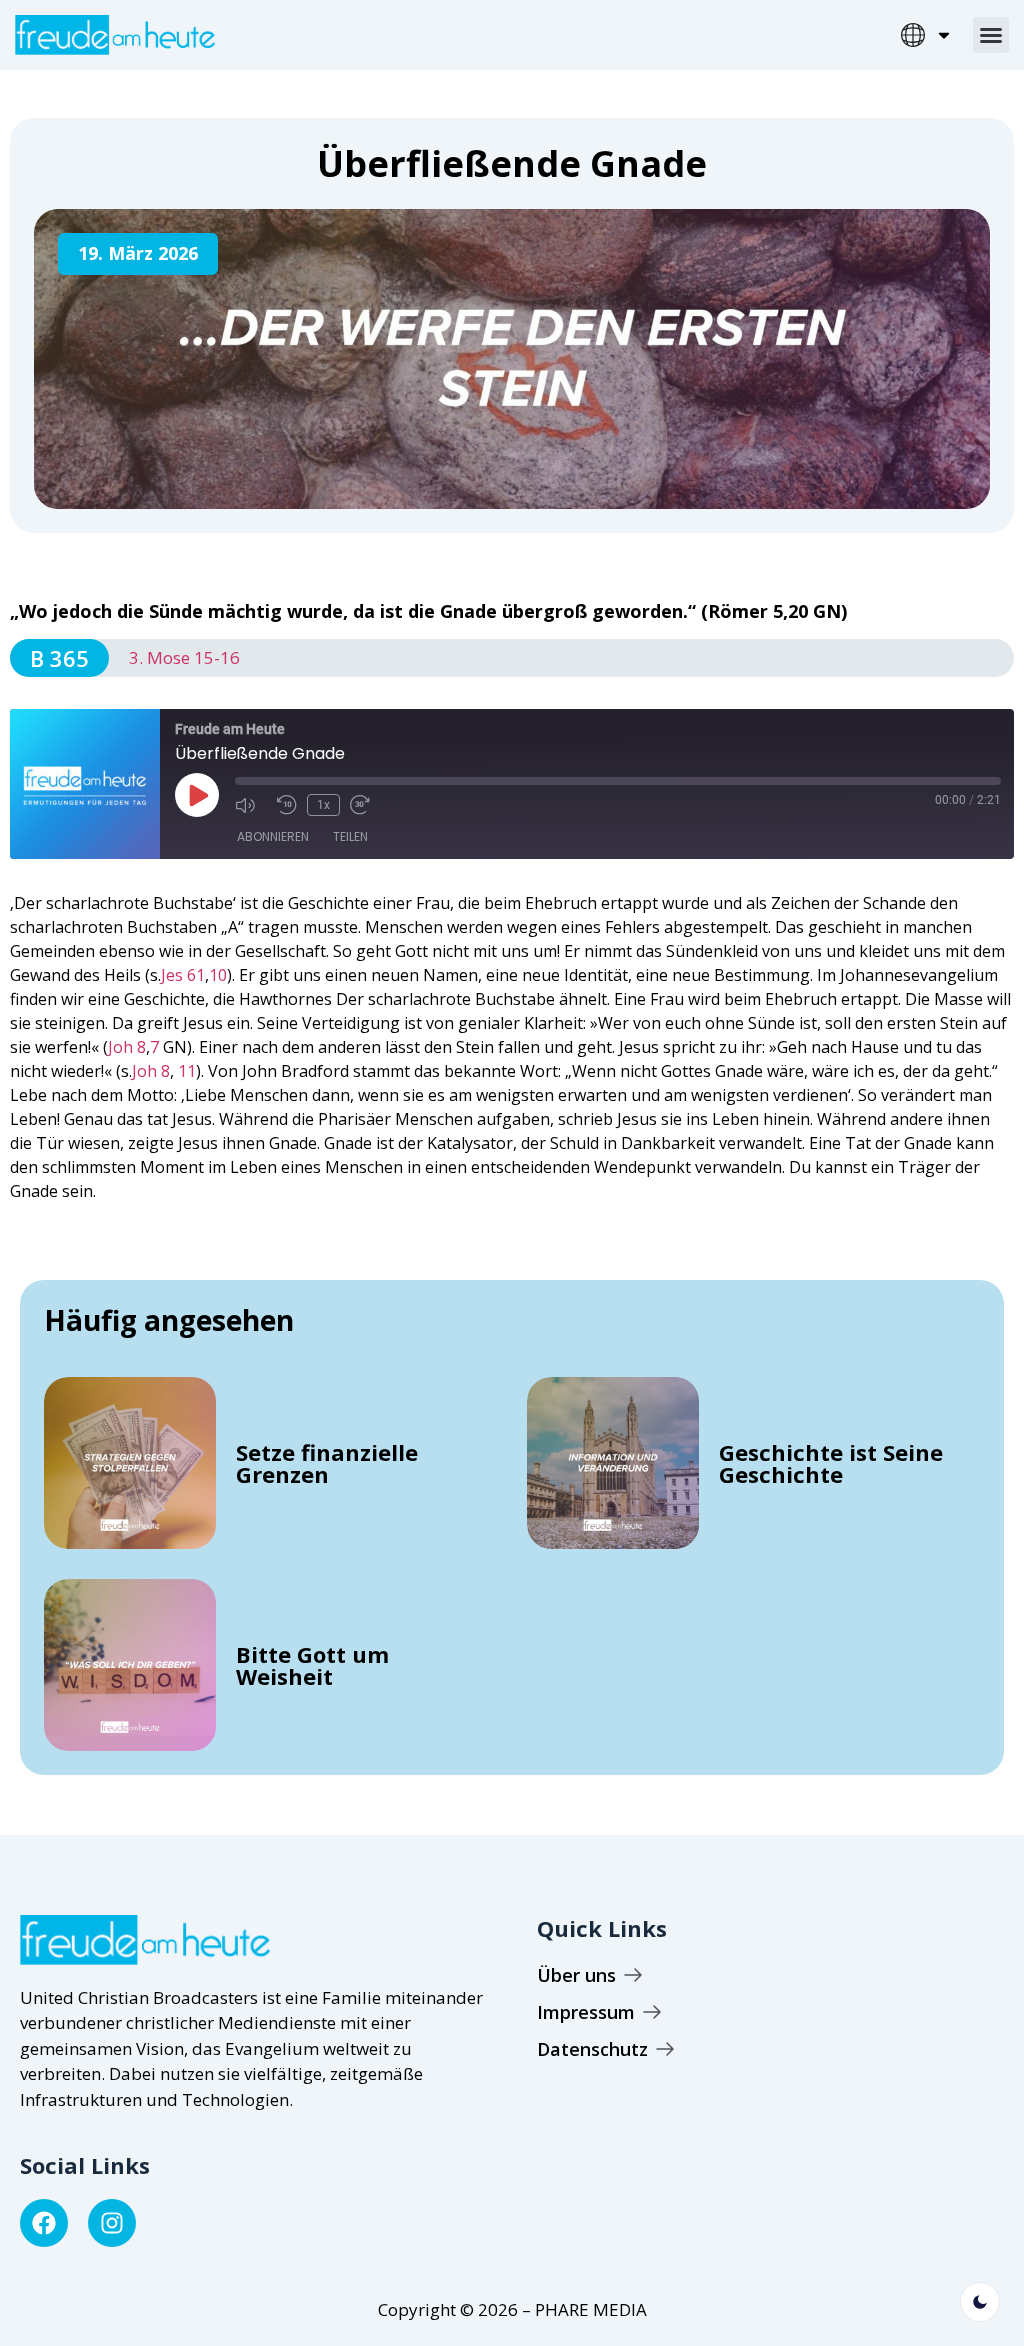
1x (323, 805)
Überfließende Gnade (512, 163)
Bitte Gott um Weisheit (312, 1665)
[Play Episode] (197, 795)
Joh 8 (127, 1047)
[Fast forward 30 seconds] (366, 805)
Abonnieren (273, 836)
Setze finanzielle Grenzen (327, 1463)
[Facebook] (44, 2223)
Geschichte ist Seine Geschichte (831, 1463)
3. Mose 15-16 (184, 657)
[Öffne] (944, 35)
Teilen (350, 836)
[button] (991, 35)
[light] (980, 2302)
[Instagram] (112, 2223)
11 (187, 1071)
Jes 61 (183, 975)
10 (218, 975)
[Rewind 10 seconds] (287, 805)
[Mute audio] (251, 805)
